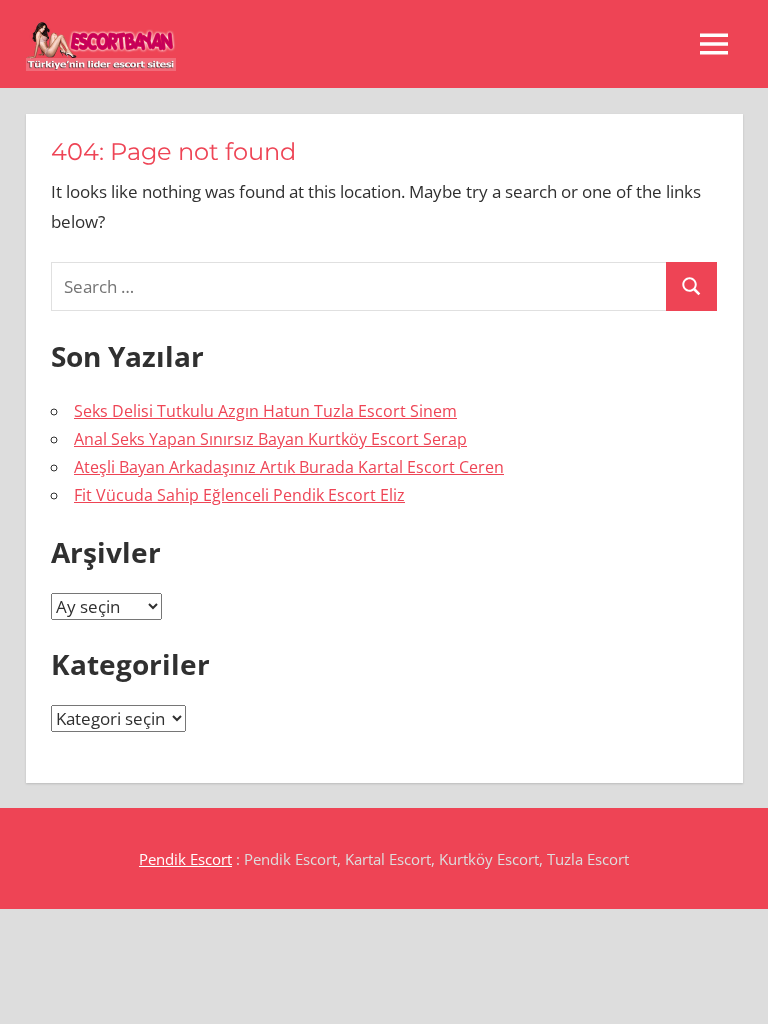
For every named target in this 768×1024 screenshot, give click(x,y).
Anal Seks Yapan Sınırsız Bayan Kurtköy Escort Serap (270, 439)
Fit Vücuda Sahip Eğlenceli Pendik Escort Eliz (239, 495)
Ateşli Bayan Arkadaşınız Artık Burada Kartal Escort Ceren (289, 467)
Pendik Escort (185, 859)
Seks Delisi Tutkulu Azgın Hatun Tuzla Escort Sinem (265, 411)
